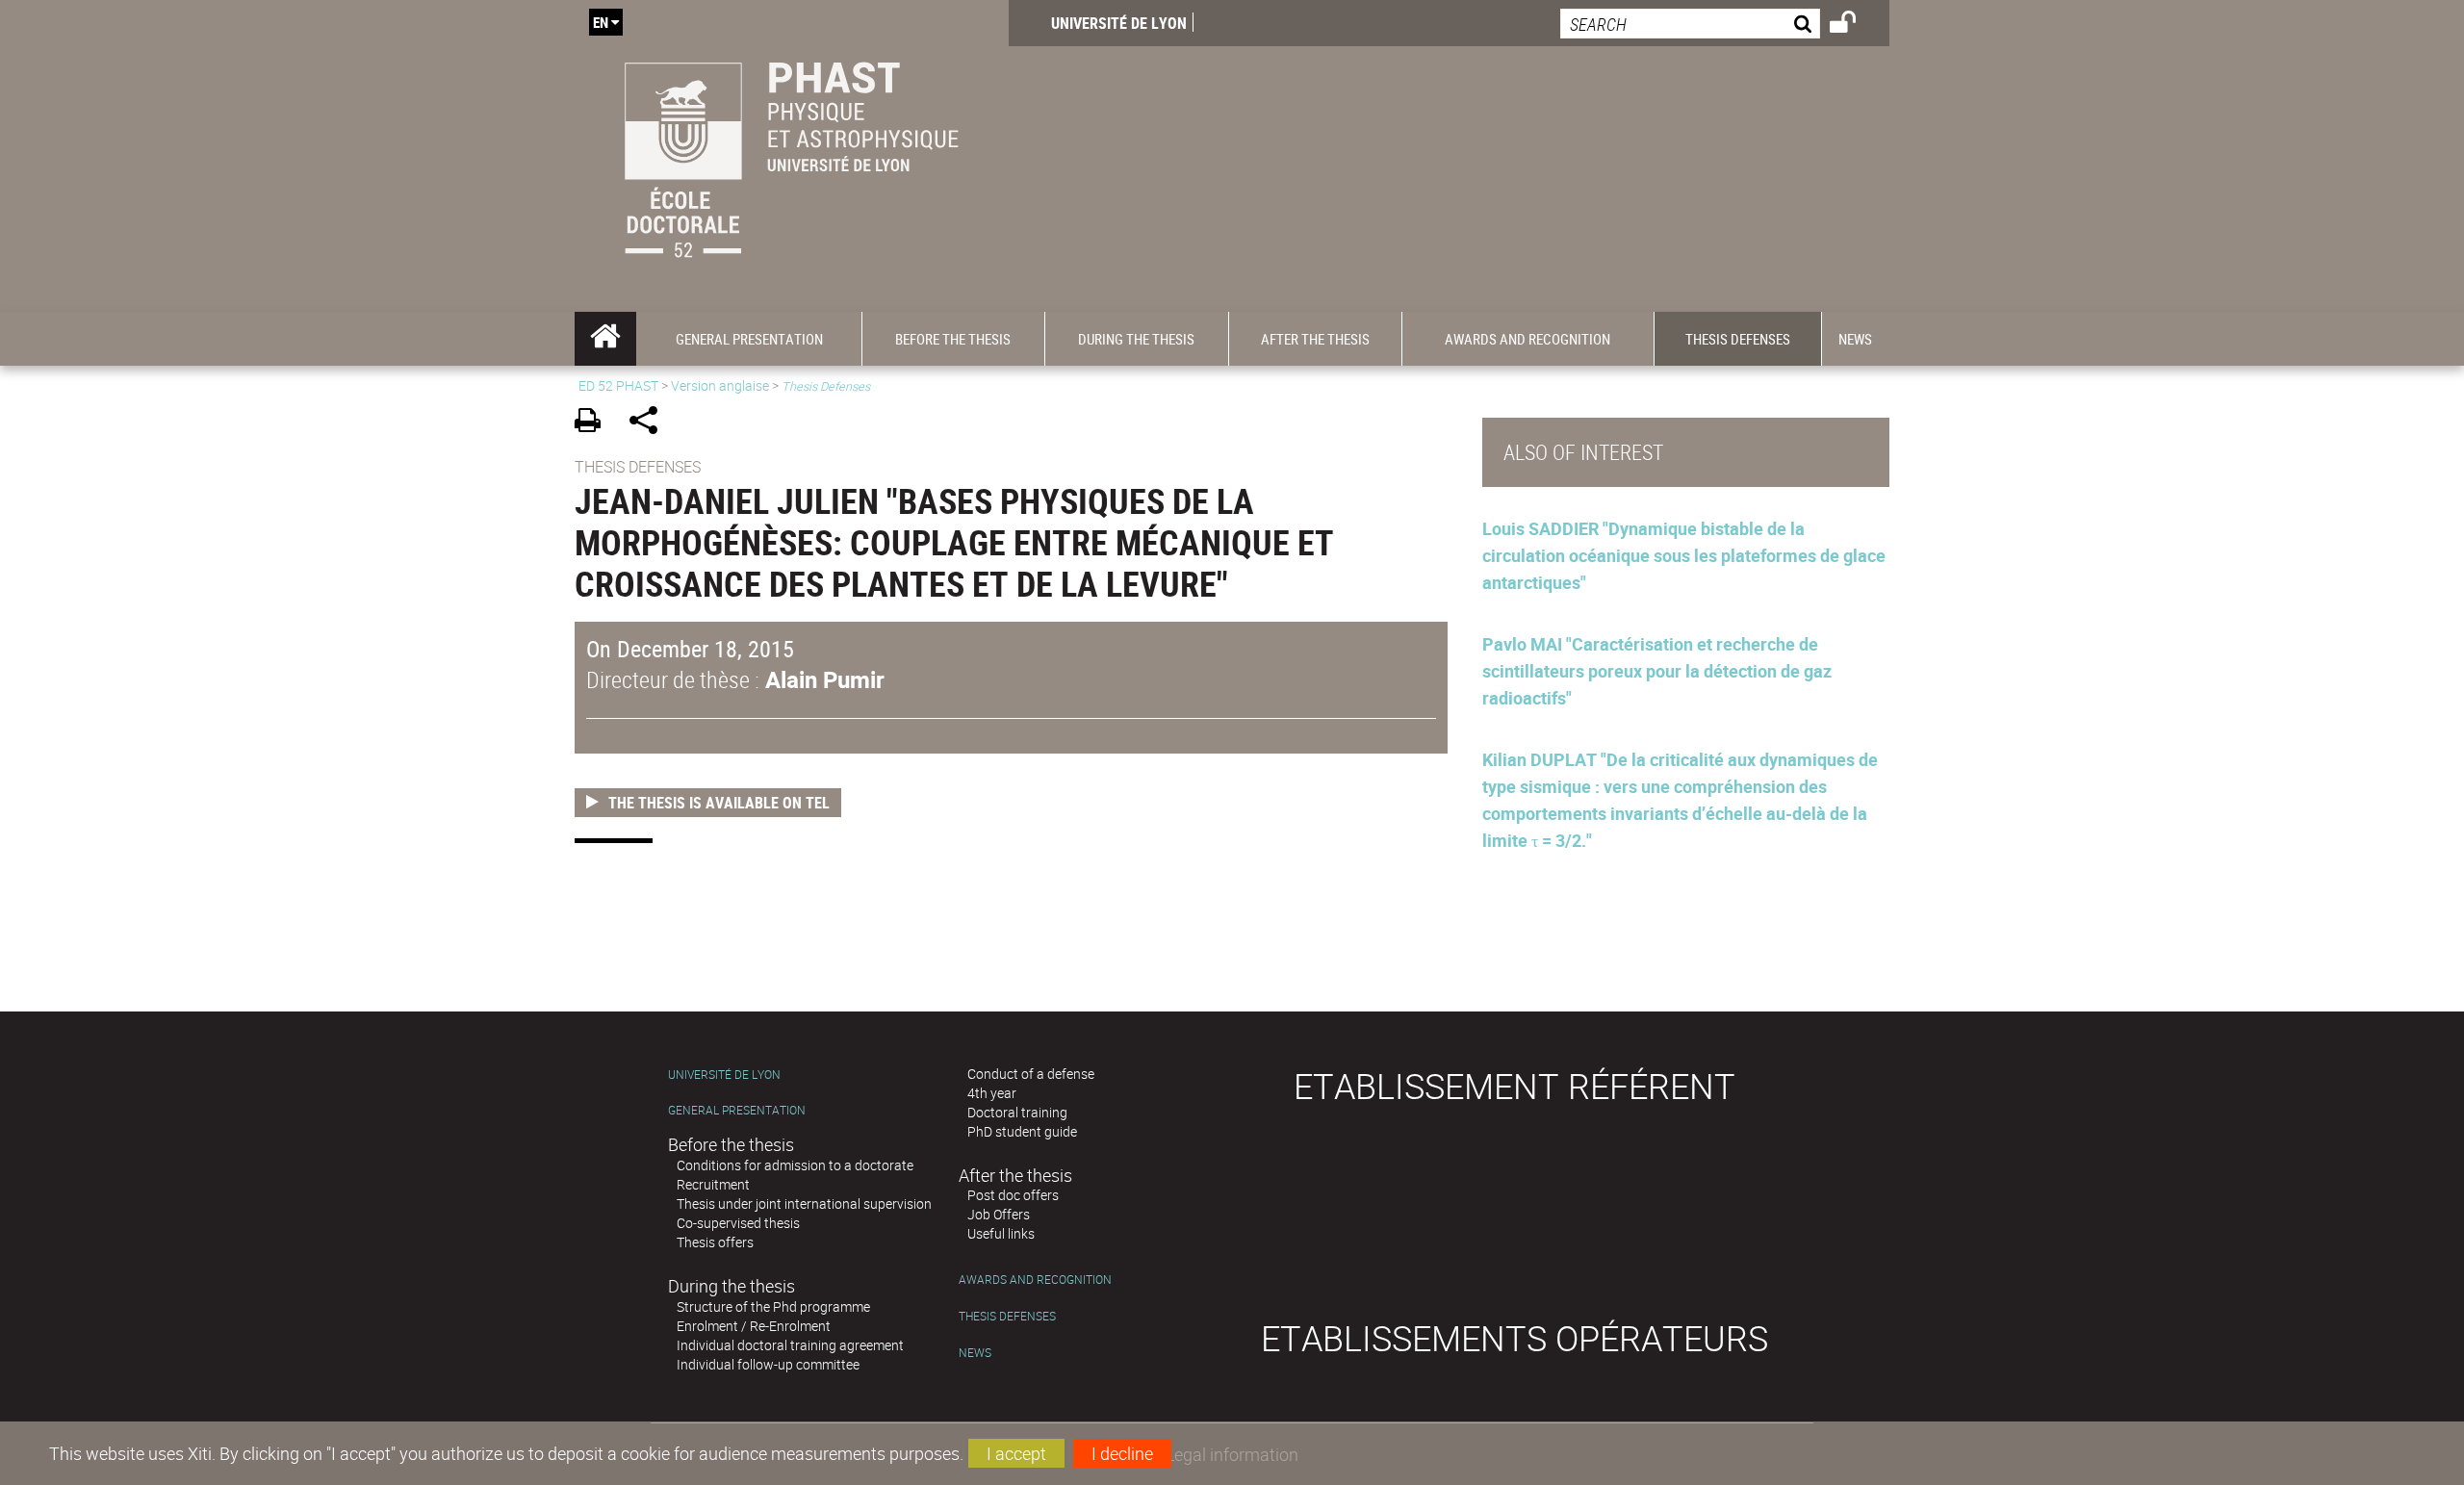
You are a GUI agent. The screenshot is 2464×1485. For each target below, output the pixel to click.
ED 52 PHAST (618, 385)
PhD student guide (1022, 1131)
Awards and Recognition (1035, 1280)
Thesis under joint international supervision (804, 1203)
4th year (992, 1093)
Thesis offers (715, 1242)
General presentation (737, 1110)
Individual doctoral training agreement (790, 1345)
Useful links (1001, 1233)
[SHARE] (650, 423)
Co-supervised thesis (738, 1223)
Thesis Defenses (1007, 1316)
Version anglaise (720, 385)
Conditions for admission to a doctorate (795, 1165)
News (975, 1353)
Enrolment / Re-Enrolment (754, 1326)
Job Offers (999, 1214)
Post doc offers (1013, 1195)
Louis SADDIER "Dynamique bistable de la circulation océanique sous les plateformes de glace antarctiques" (1684, 555)
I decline (1122, 1453)
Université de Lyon (1119, 23)
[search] (1690, 24)
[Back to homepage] (792, 156)
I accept (1016, 1453)
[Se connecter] (1855, 25)
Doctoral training (1017, 1112)
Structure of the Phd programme (773, 1306)
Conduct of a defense (1031, 1074)
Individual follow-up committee (768, 1364)
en (601, 22)
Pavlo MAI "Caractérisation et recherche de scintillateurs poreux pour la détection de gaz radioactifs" (1657, 671)
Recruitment (713, 1184)
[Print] (594, 423)
